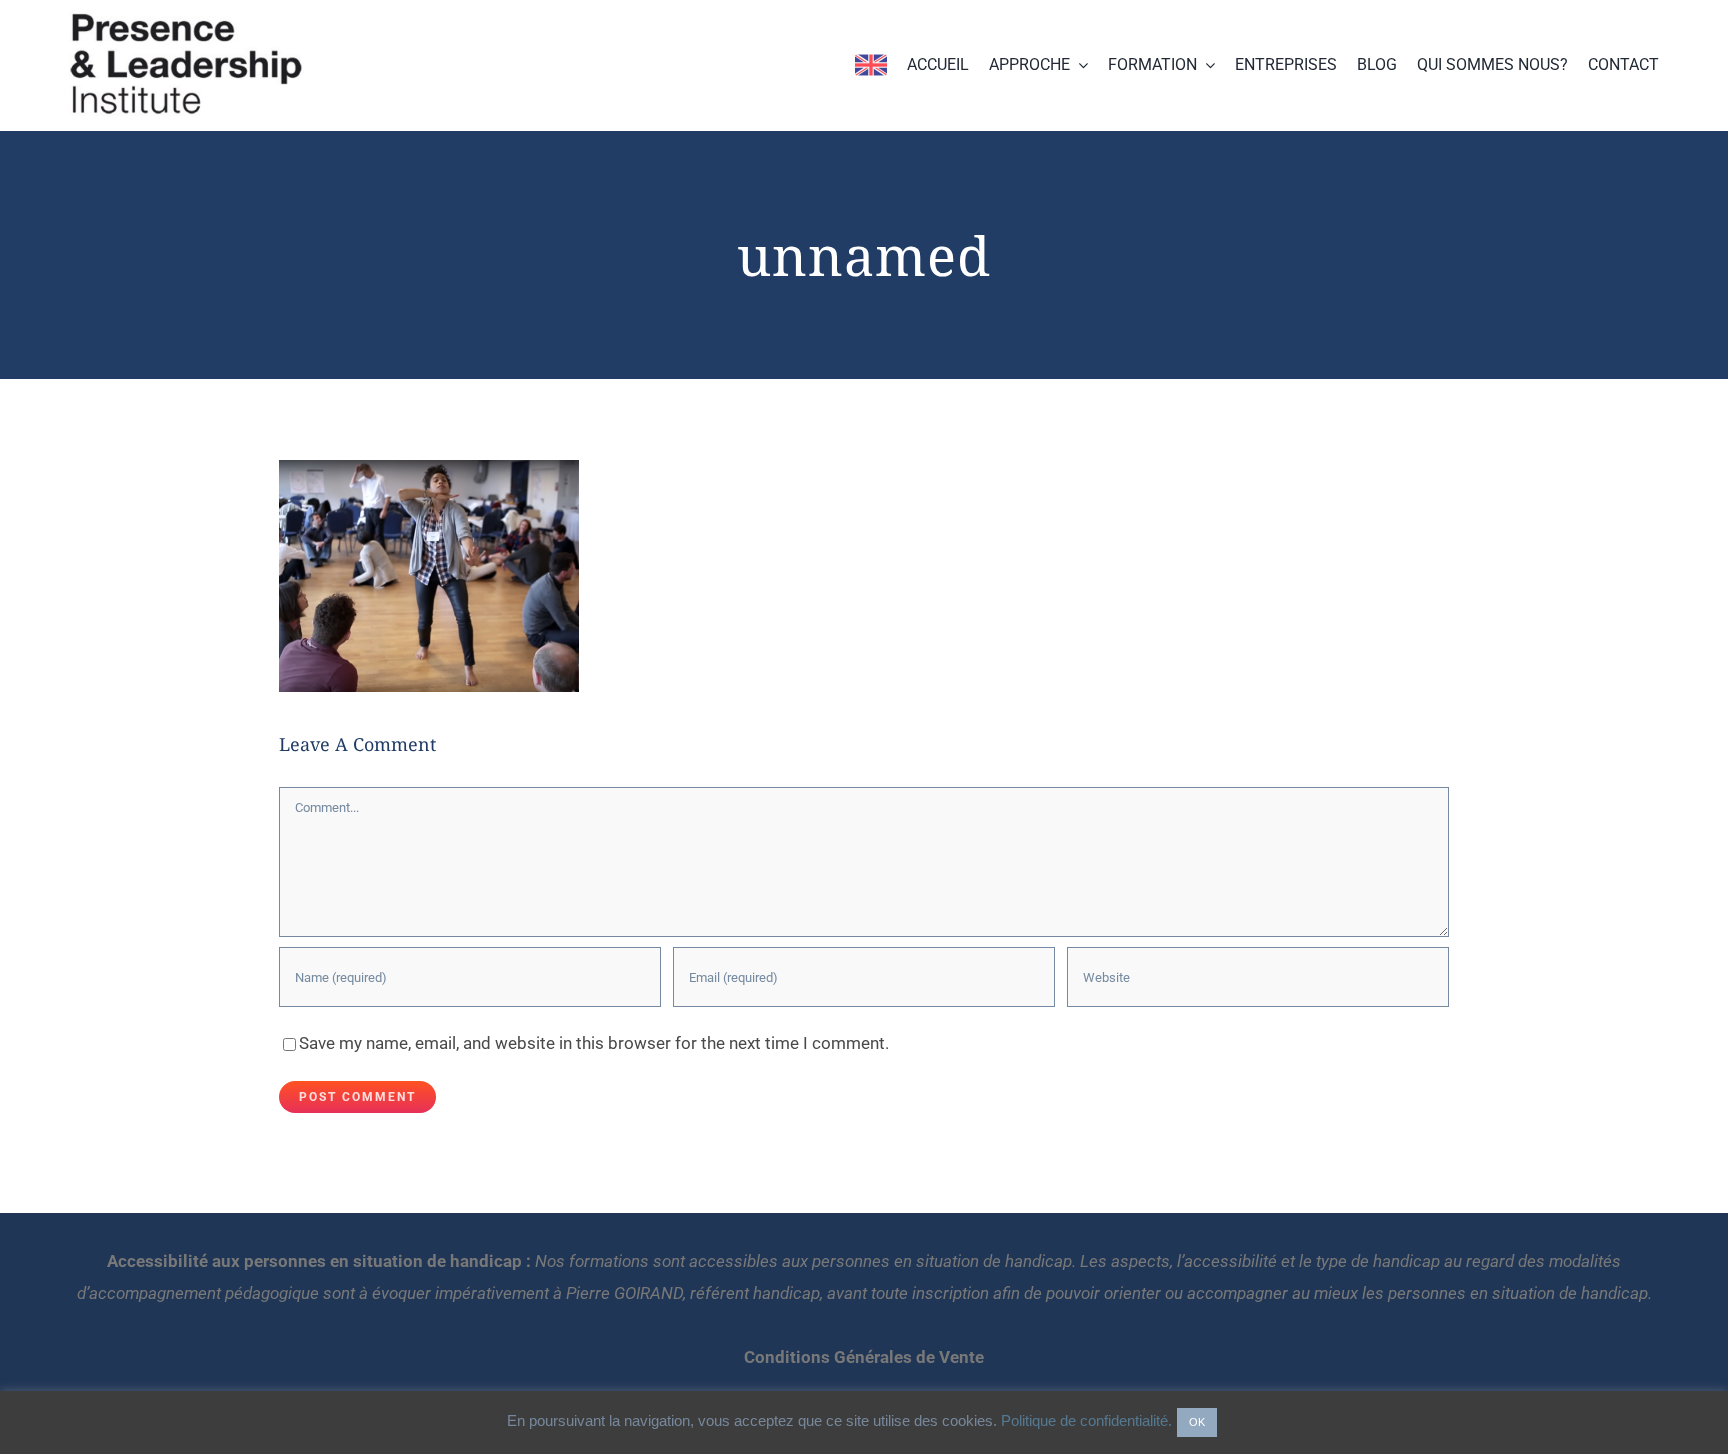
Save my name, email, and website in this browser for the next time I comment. (594, 1043)
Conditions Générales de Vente (864, 1357)
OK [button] (1197, 1422)
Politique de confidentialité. (1086, 1420)
